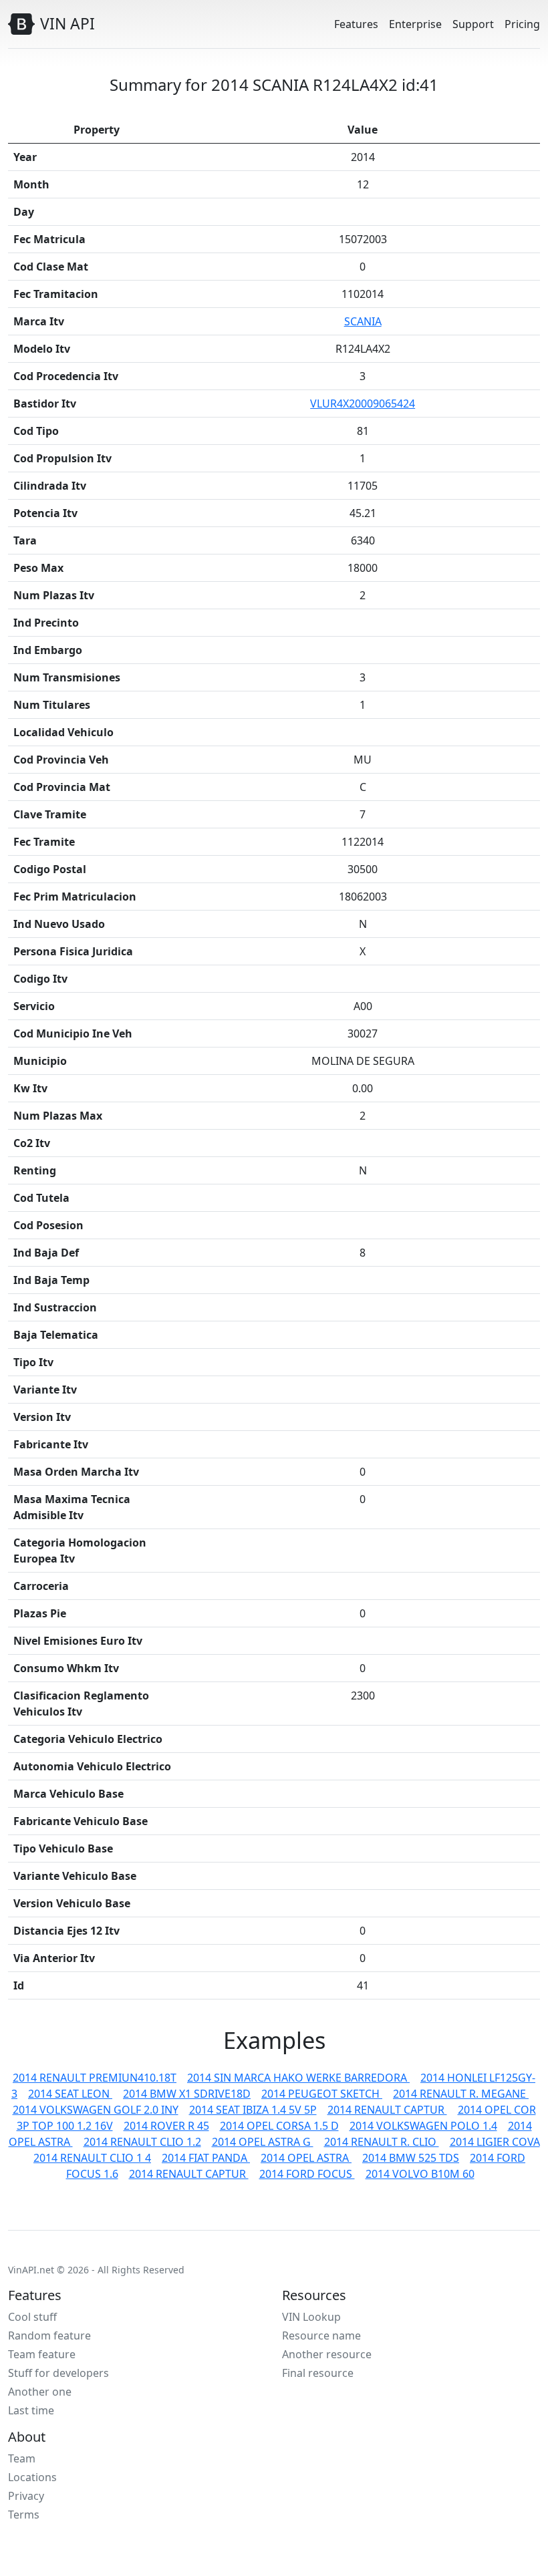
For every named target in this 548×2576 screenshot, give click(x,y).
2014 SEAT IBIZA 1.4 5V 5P (253, 2110)
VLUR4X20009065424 (363, 404)
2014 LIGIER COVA (495, 2142)
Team (22, 2458)
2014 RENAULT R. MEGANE (461, 2094)
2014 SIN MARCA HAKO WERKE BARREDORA (298, 2078)
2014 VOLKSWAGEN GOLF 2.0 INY (96, 2110)
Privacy (26, 2496)
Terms (24, 2515)
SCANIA (363, 321)
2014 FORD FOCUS (307, 2174)
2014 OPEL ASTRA (306, 2158)
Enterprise (415, 24)
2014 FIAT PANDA (206, 2158)
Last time (31, 2410)
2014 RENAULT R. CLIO (382, 2142)
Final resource (318, 2373)
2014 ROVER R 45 (166, 2126)
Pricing (522, 24)
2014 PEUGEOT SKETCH (322, 2094)
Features (356, 24)
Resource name (321, 2336)
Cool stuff (32, 2317)
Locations (32, 2477)
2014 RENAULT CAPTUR (387, 2110)
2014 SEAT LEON (70, 2094)
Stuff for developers (58, 2373)
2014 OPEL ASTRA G (263, 2142)
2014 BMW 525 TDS (411, 2158)
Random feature (49, 2336)
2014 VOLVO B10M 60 (420, 2174)
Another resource (327, 2354)
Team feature (42, 2354)
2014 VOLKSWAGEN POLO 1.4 (423, 2126)
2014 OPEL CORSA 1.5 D (279, 2126)
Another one (40, 2392)
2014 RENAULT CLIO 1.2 (142, 2142)
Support (473, 24)
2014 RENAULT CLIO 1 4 (92, 2158)
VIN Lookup (311, 2317)
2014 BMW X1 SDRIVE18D (187, 2094)
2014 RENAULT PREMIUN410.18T (95, 2078)
